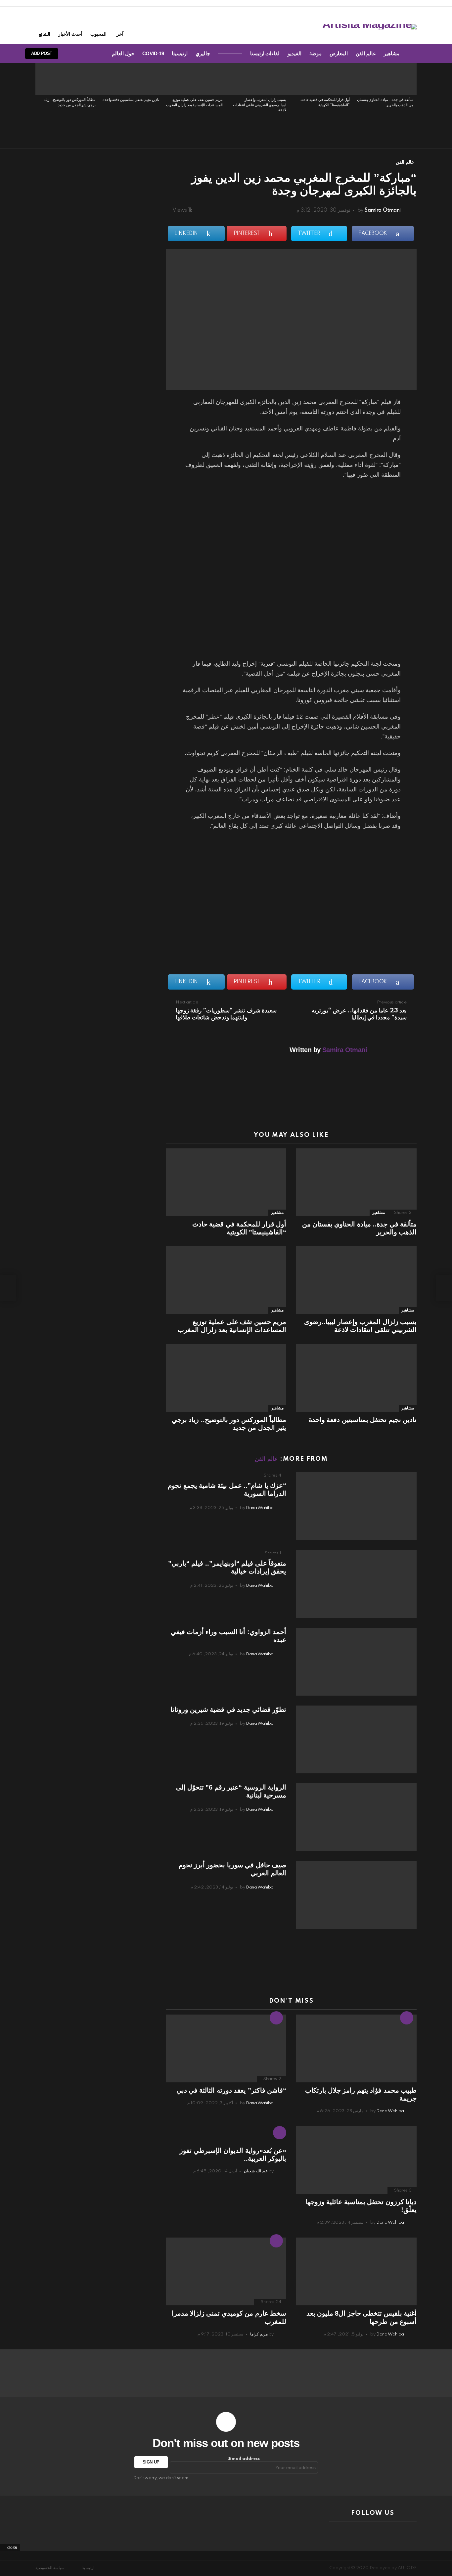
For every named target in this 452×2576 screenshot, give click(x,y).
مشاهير (392, 53)
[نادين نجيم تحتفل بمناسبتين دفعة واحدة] (131, 79)
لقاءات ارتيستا (265, 53)
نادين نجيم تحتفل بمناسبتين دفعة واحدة (131, 100)
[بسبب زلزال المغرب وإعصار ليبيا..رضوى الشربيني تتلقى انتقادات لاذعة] (258, 79)
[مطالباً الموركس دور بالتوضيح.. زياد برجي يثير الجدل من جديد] (67, 79)
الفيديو (294, 53)
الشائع (45, 34)
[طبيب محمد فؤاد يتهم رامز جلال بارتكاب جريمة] (356, 2048)
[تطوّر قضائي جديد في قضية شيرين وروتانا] (356, 1739)
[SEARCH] (83, 54)
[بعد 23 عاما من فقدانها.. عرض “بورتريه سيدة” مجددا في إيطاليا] (444, 1288)
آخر (120, 34)
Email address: (244, 2459)
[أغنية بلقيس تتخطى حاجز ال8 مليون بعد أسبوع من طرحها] (356, 2271)
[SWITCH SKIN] (95, 54)
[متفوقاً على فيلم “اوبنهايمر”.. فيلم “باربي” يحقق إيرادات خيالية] (356, 1584)
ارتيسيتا (180, 53)
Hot (407, 2018)
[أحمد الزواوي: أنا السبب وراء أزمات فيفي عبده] (356, 1662)
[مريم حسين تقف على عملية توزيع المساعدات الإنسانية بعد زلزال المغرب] (194, 79)
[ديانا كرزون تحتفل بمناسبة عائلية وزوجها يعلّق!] (356, 2160)
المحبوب (98, 34)
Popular (276, 2241)
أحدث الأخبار (70, 34)
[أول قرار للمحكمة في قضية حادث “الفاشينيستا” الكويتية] (321, 79)
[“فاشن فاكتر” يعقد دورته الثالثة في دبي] (226, 2048)
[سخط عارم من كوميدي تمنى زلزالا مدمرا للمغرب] (226, 2271)
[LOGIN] (72, 54)
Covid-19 (153, 53)
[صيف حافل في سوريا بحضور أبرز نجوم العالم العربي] (356, 1895)
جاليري (203, 53)
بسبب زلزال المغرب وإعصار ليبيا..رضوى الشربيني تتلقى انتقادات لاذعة (260, 105)
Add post (42, 53)
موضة (316, 53)
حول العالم (123, 53)
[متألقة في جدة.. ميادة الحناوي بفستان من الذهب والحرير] (385, 79)
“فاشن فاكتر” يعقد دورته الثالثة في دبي (231, 2090)
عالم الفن (366, 53)
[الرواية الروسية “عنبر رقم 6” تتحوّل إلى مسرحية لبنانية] (356, 1817)
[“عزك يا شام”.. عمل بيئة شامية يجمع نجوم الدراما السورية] (356, 1506)
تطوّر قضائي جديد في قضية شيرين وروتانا (228, 1710)
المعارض (339, 53)
